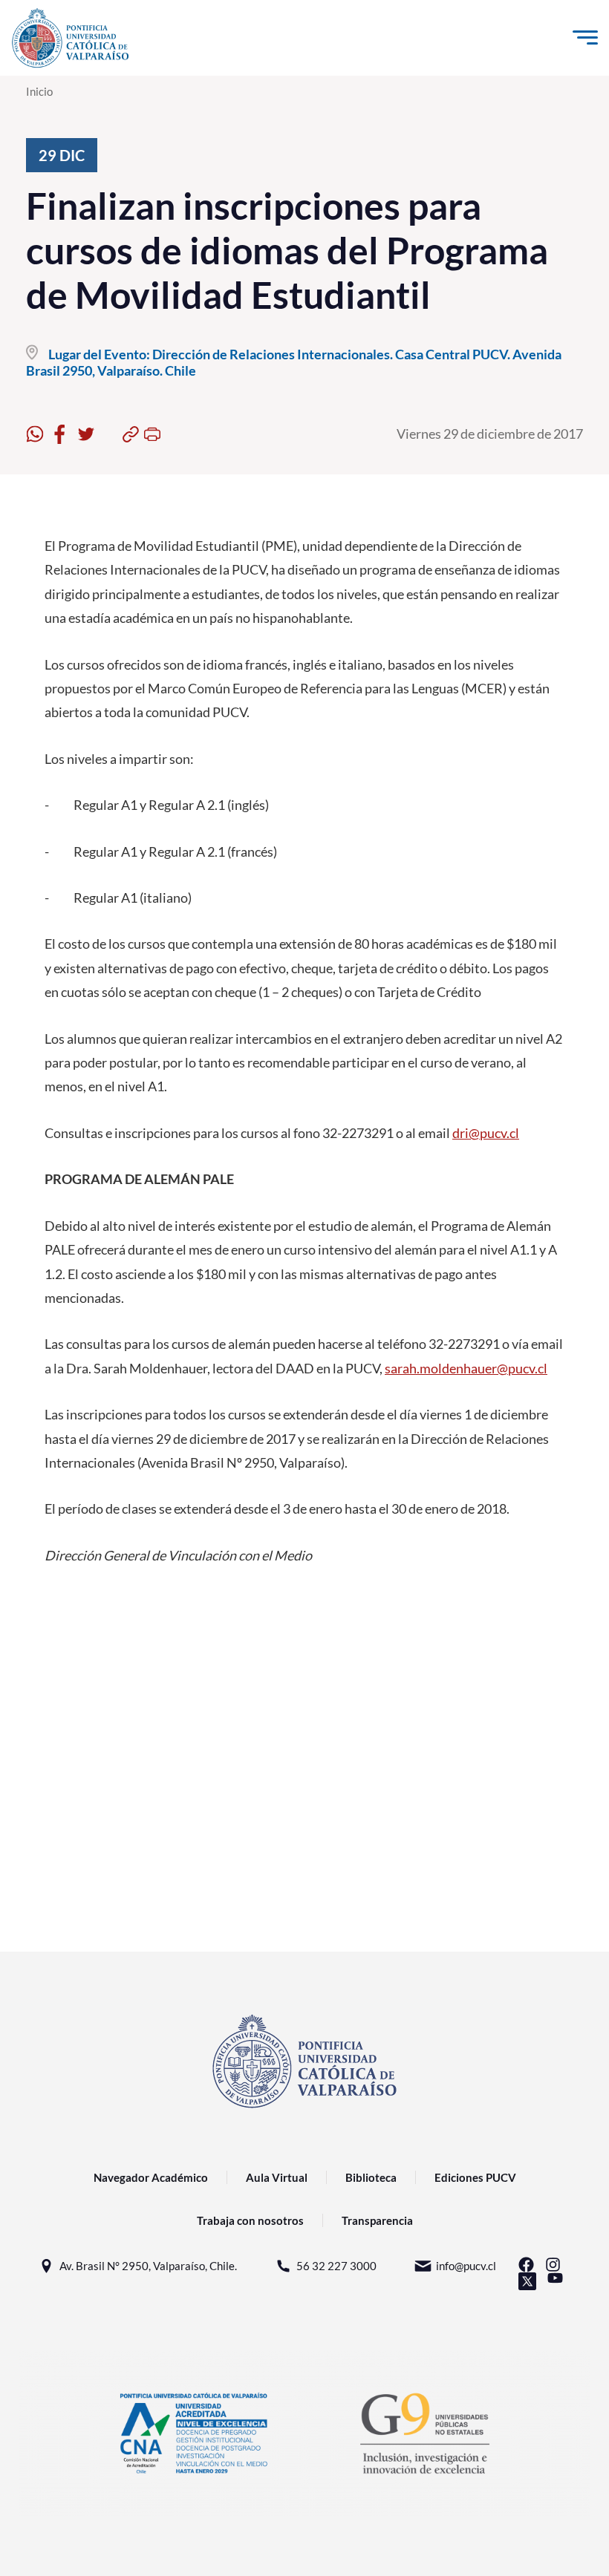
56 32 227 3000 (336, 2266)
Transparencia (377, 2220)
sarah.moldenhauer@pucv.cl (466, 1368)
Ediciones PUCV (475, 2177)
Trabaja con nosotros (250, 2220)
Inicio (39, 91)
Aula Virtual (277, 2177)
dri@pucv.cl (486, 1133)
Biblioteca (371, 2177)
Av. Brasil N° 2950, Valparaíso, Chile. (148, 2266)
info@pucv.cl (466, 2266)
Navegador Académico (151, 2177)
